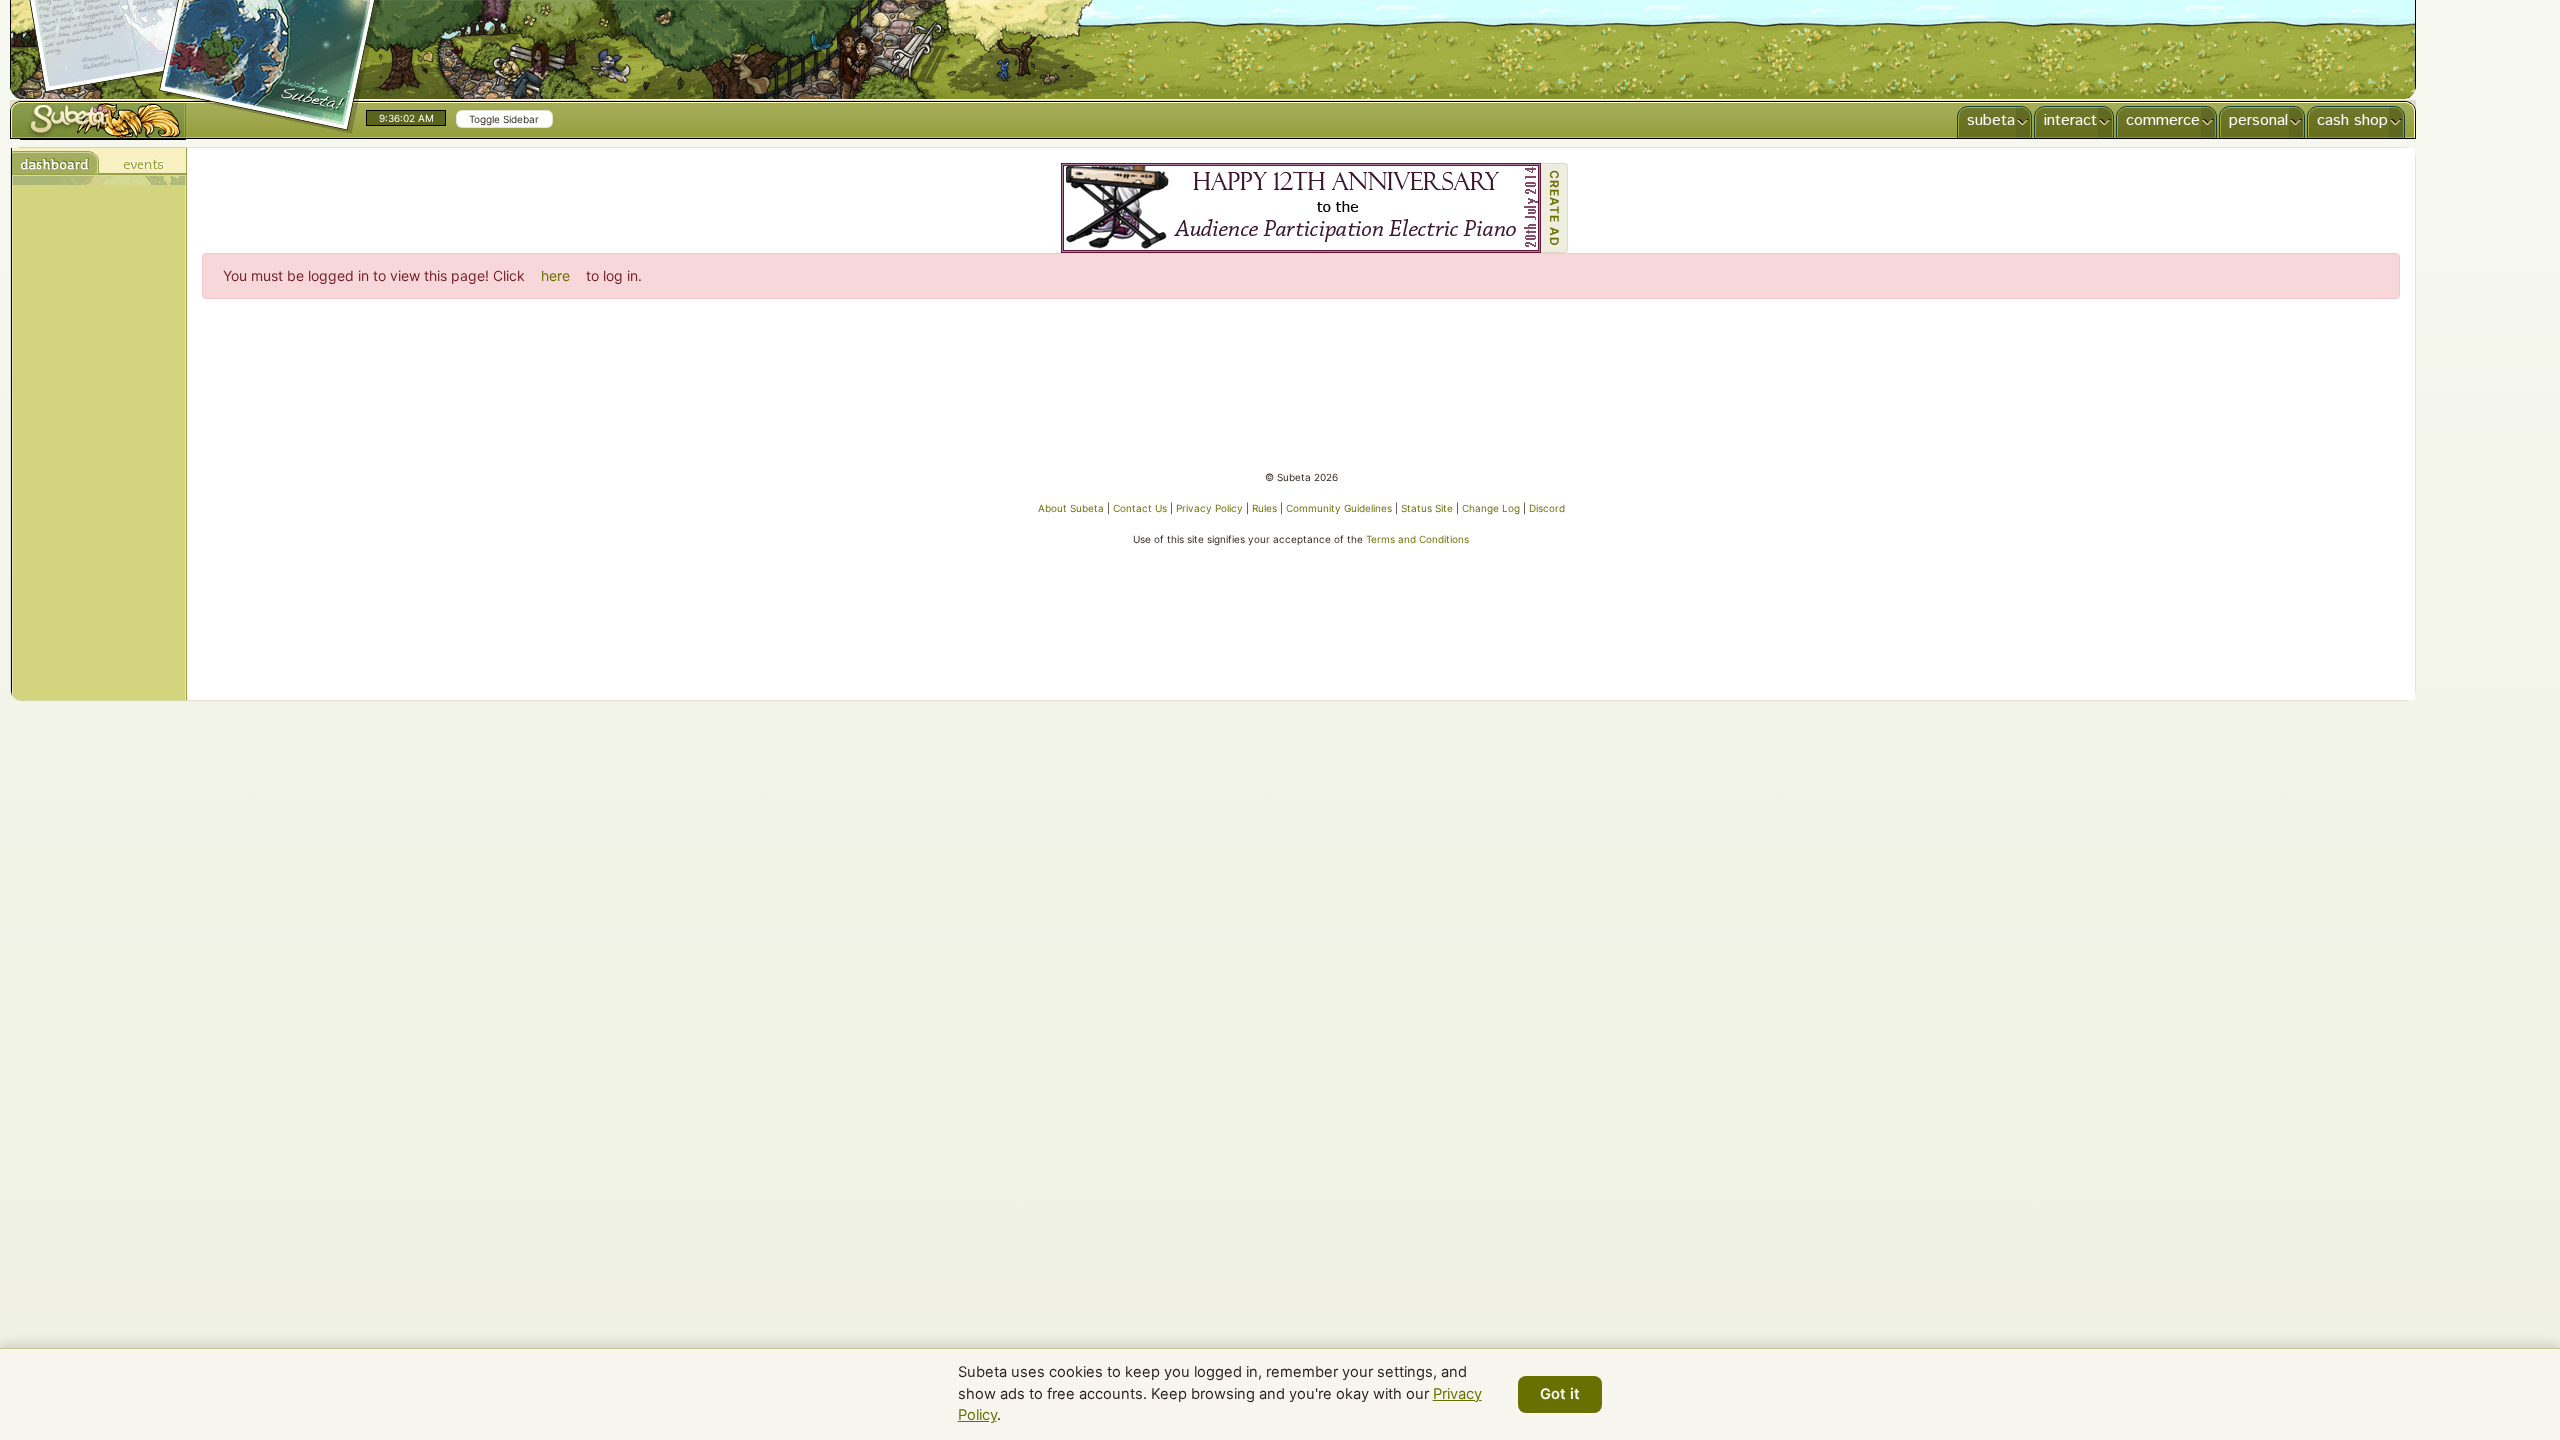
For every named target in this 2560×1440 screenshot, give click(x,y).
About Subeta (1071, 508)
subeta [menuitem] (1991, 120)
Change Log (1491, 508)
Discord (1547, 508)
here (555, 275)
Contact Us (1140, 508)
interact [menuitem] (2070, 120)
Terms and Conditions (1417, 539)
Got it (1560, 1394)
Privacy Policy (1209, 508)
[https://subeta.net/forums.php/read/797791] (1301, 208)
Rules (1264, 508)
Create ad (1554, 208)
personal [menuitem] (2258, 120)
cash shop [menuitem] (2352, 120)
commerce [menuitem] (2163, 120)
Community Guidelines (1339, 508)
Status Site (1427, 508)
